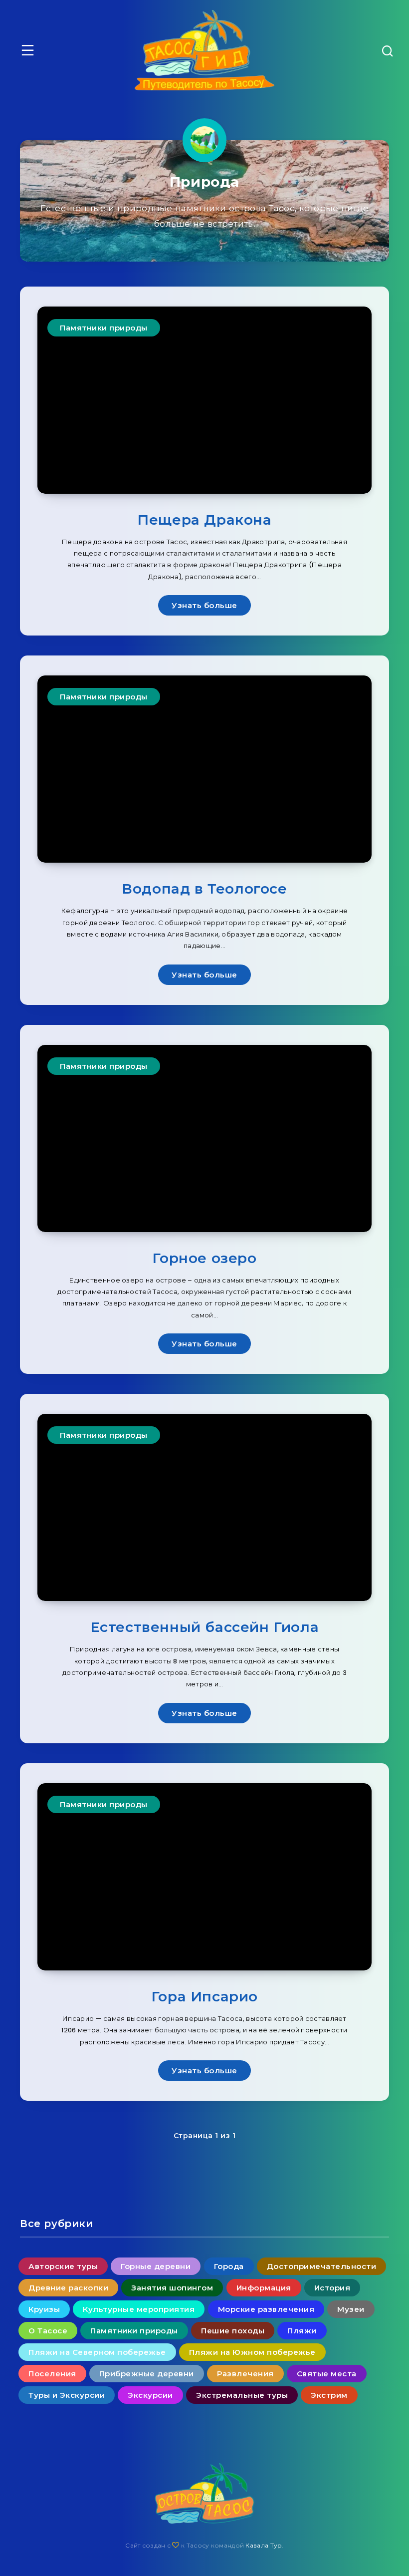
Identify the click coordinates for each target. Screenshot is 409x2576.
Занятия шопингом (172, 2288)
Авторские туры (63, 2266)
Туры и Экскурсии (67, 2395)
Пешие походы (233, 2331)
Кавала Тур (264, 2545)
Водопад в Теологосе (204, 889)
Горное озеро (204, 1258)
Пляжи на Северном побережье (97, 2352)
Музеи (351, 2309)
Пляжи (302, 2331)
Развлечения (245, 2374)
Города (229, 2266)
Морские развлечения (266, 2309)
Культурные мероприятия (139, 2309)
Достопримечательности (322, 2266)
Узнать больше (204, 605)
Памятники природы (104, 328)
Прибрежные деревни (147, 2374)
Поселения (52, 2374)
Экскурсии (150, 2395)
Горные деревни (156, 2266)
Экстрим (329, 2395)
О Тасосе (48, 2331)
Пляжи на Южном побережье (252, 2352)
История (332, 2288)
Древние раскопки (68, 2288)
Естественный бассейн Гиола (205, 1627)
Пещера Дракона (204, 520)
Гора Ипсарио (204, 1996)
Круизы (44, 2309)
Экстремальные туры (242, 2395)
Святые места (327, 2374)
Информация (264, 2288)
